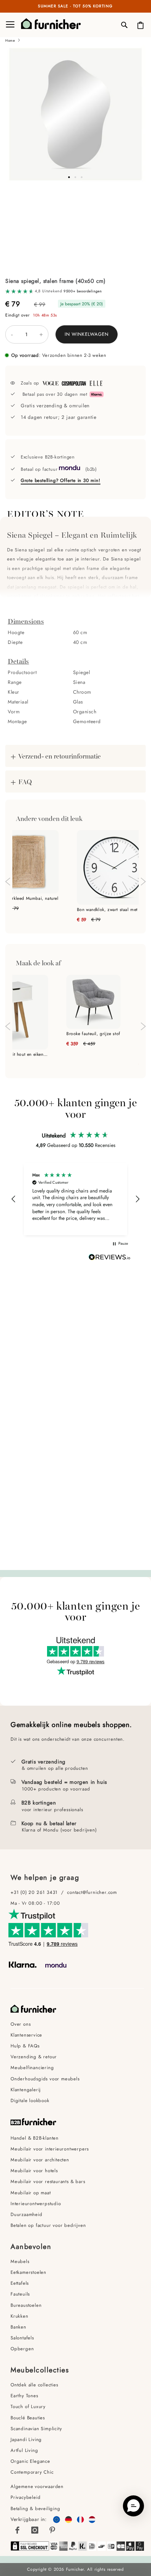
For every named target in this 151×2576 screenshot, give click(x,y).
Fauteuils (20, 2294)
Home (10, 40)
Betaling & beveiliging (35, 2509)
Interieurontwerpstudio (36, 2204)
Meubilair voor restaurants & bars (48, 2181)
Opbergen (22, 2349)
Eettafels (20, 2283)
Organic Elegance (30, 2461)
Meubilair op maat (31, 2193)
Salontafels (22, 2338)
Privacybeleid (25, 2497)
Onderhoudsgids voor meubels (45, 2079)
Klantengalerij (26, 2090)
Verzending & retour (34, 2057)
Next (143, 882)
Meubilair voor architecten (40, 2160)
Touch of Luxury (28, 2407)
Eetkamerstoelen (28, 2272)
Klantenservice (26, 2035)
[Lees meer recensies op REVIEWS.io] (110, 1258)
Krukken (19, 2316)
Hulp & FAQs (25, 2046)
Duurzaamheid (27, 2214)
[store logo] (46, 25)
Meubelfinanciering (32, 2068)
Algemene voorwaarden (38, 2486)
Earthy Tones (24, 2396)
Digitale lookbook (30, 2101)
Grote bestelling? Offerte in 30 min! (61, 480)
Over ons (21, 2024)
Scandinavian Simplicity (36, 2429)
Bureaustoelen (26, 2305)
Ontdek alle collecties (34, 2385)
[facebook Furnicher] (18, 2530)
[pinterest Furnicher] (52, 2530)
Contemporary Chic (32, 2472)
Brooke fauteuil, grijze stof (93, 1034)
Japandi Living (26, 2439)
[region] (75, 1199)
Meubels (20, 2261)
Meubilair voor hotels (34, 2171)
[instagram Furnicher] (35, 2530)
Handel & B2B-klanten (35, 2138)
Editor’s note (46, 510)
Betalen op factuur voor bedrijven (48, 2225)
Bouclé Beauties (28, 2418)
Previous (8, 882)
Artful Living (24, 2450)
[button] (75, 177)
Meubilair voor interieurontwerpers (50, 2149)
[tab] (75, 506)
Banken (18, 2327)
